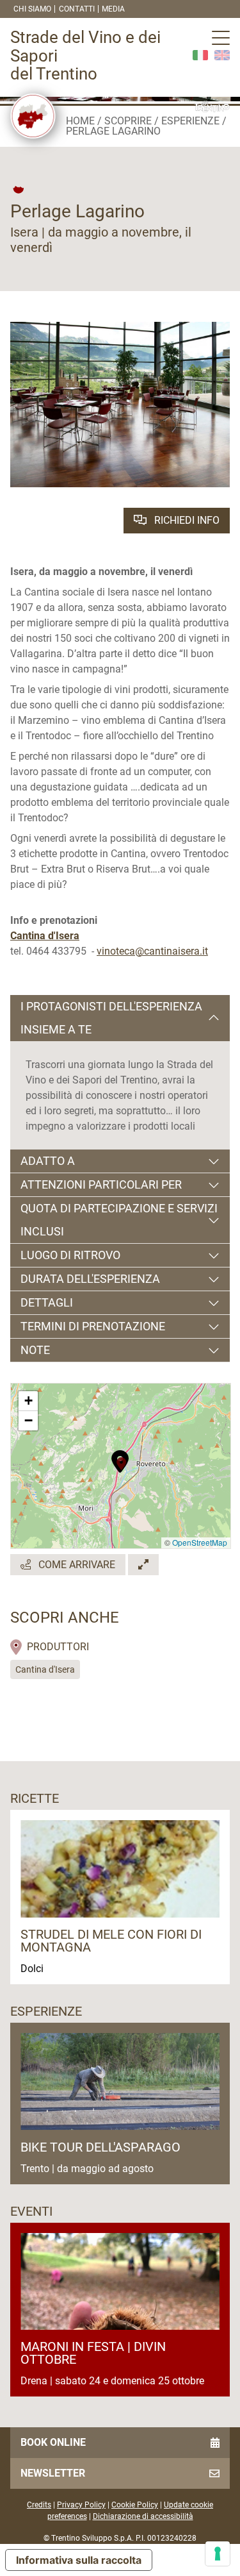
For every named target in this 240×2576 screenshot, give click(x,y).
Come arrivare (76, 1565)
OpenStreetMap (200, 1542)
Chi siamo (32, 9)
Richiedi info (186, 520)
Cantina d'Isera (45, 1669)
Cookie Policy (135, 2505)
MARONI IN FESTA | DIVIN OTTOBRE (93, 2353)
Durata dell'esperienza (90, 1279)
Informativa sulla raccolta (79, 2560)
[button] (121, 1460)
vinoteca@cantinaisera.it (152, 951)
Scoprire (128, 121)
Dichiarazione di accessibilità (143, 2516)
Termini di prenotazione (93, 1326)
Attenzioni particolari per (101, 1184)
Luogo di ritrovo (70, 1255)
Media (113, 9)
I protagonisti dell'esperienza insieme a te (111, 1018)
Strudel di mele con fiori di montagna (111, 1941)
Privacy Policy (81, 2505)
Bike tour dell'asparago (100, 2147)
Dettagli (47, 1302)
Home (80, 121)
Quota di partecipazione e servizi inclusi (119, 1220)
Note (35, 1350)
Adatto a (48, 1161)
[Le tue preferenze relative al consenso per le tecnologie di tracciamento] (218, 2554)
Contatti (77, 9)
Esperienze (190, 121)
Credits (39, 2505)
